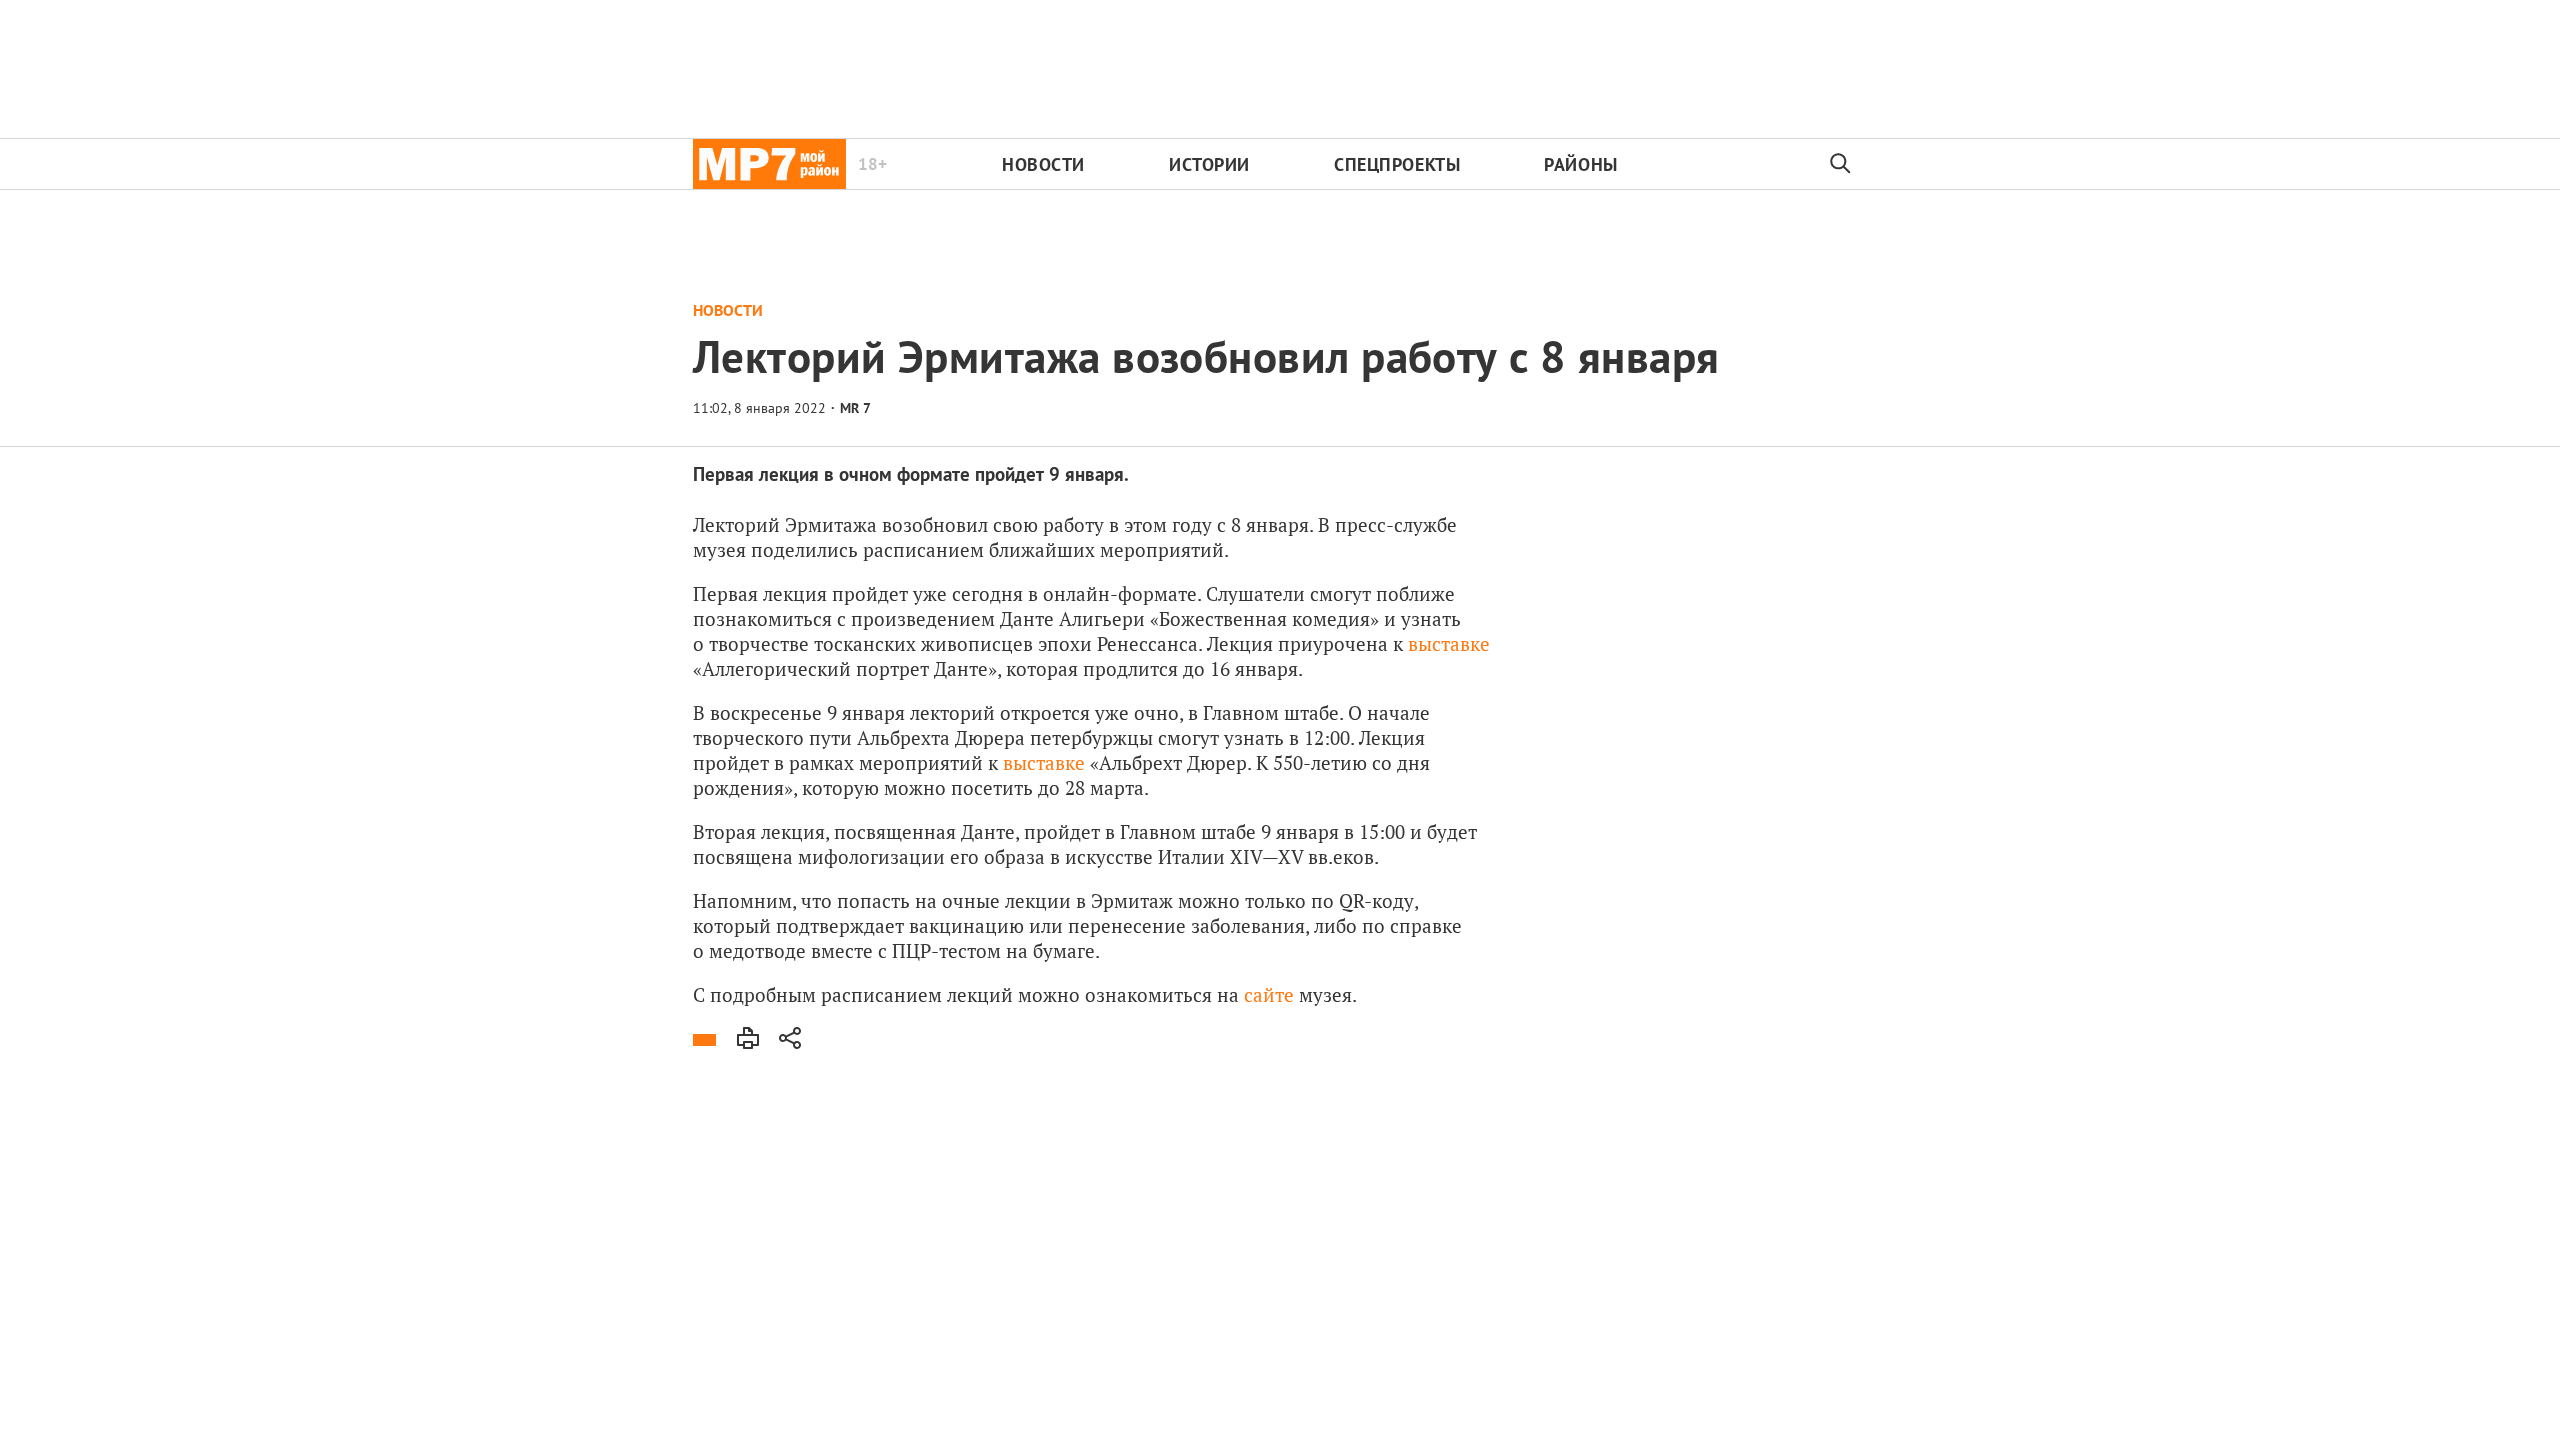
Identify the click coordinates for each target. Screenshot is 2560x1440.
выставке (1449, 643)
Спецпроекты (1397, 164)
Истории (1209, 164)
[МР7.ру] (769, 164)
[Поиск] (1841, 164)
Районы (1580, 164)
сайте (1271, 994)
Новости (1043, 164)
